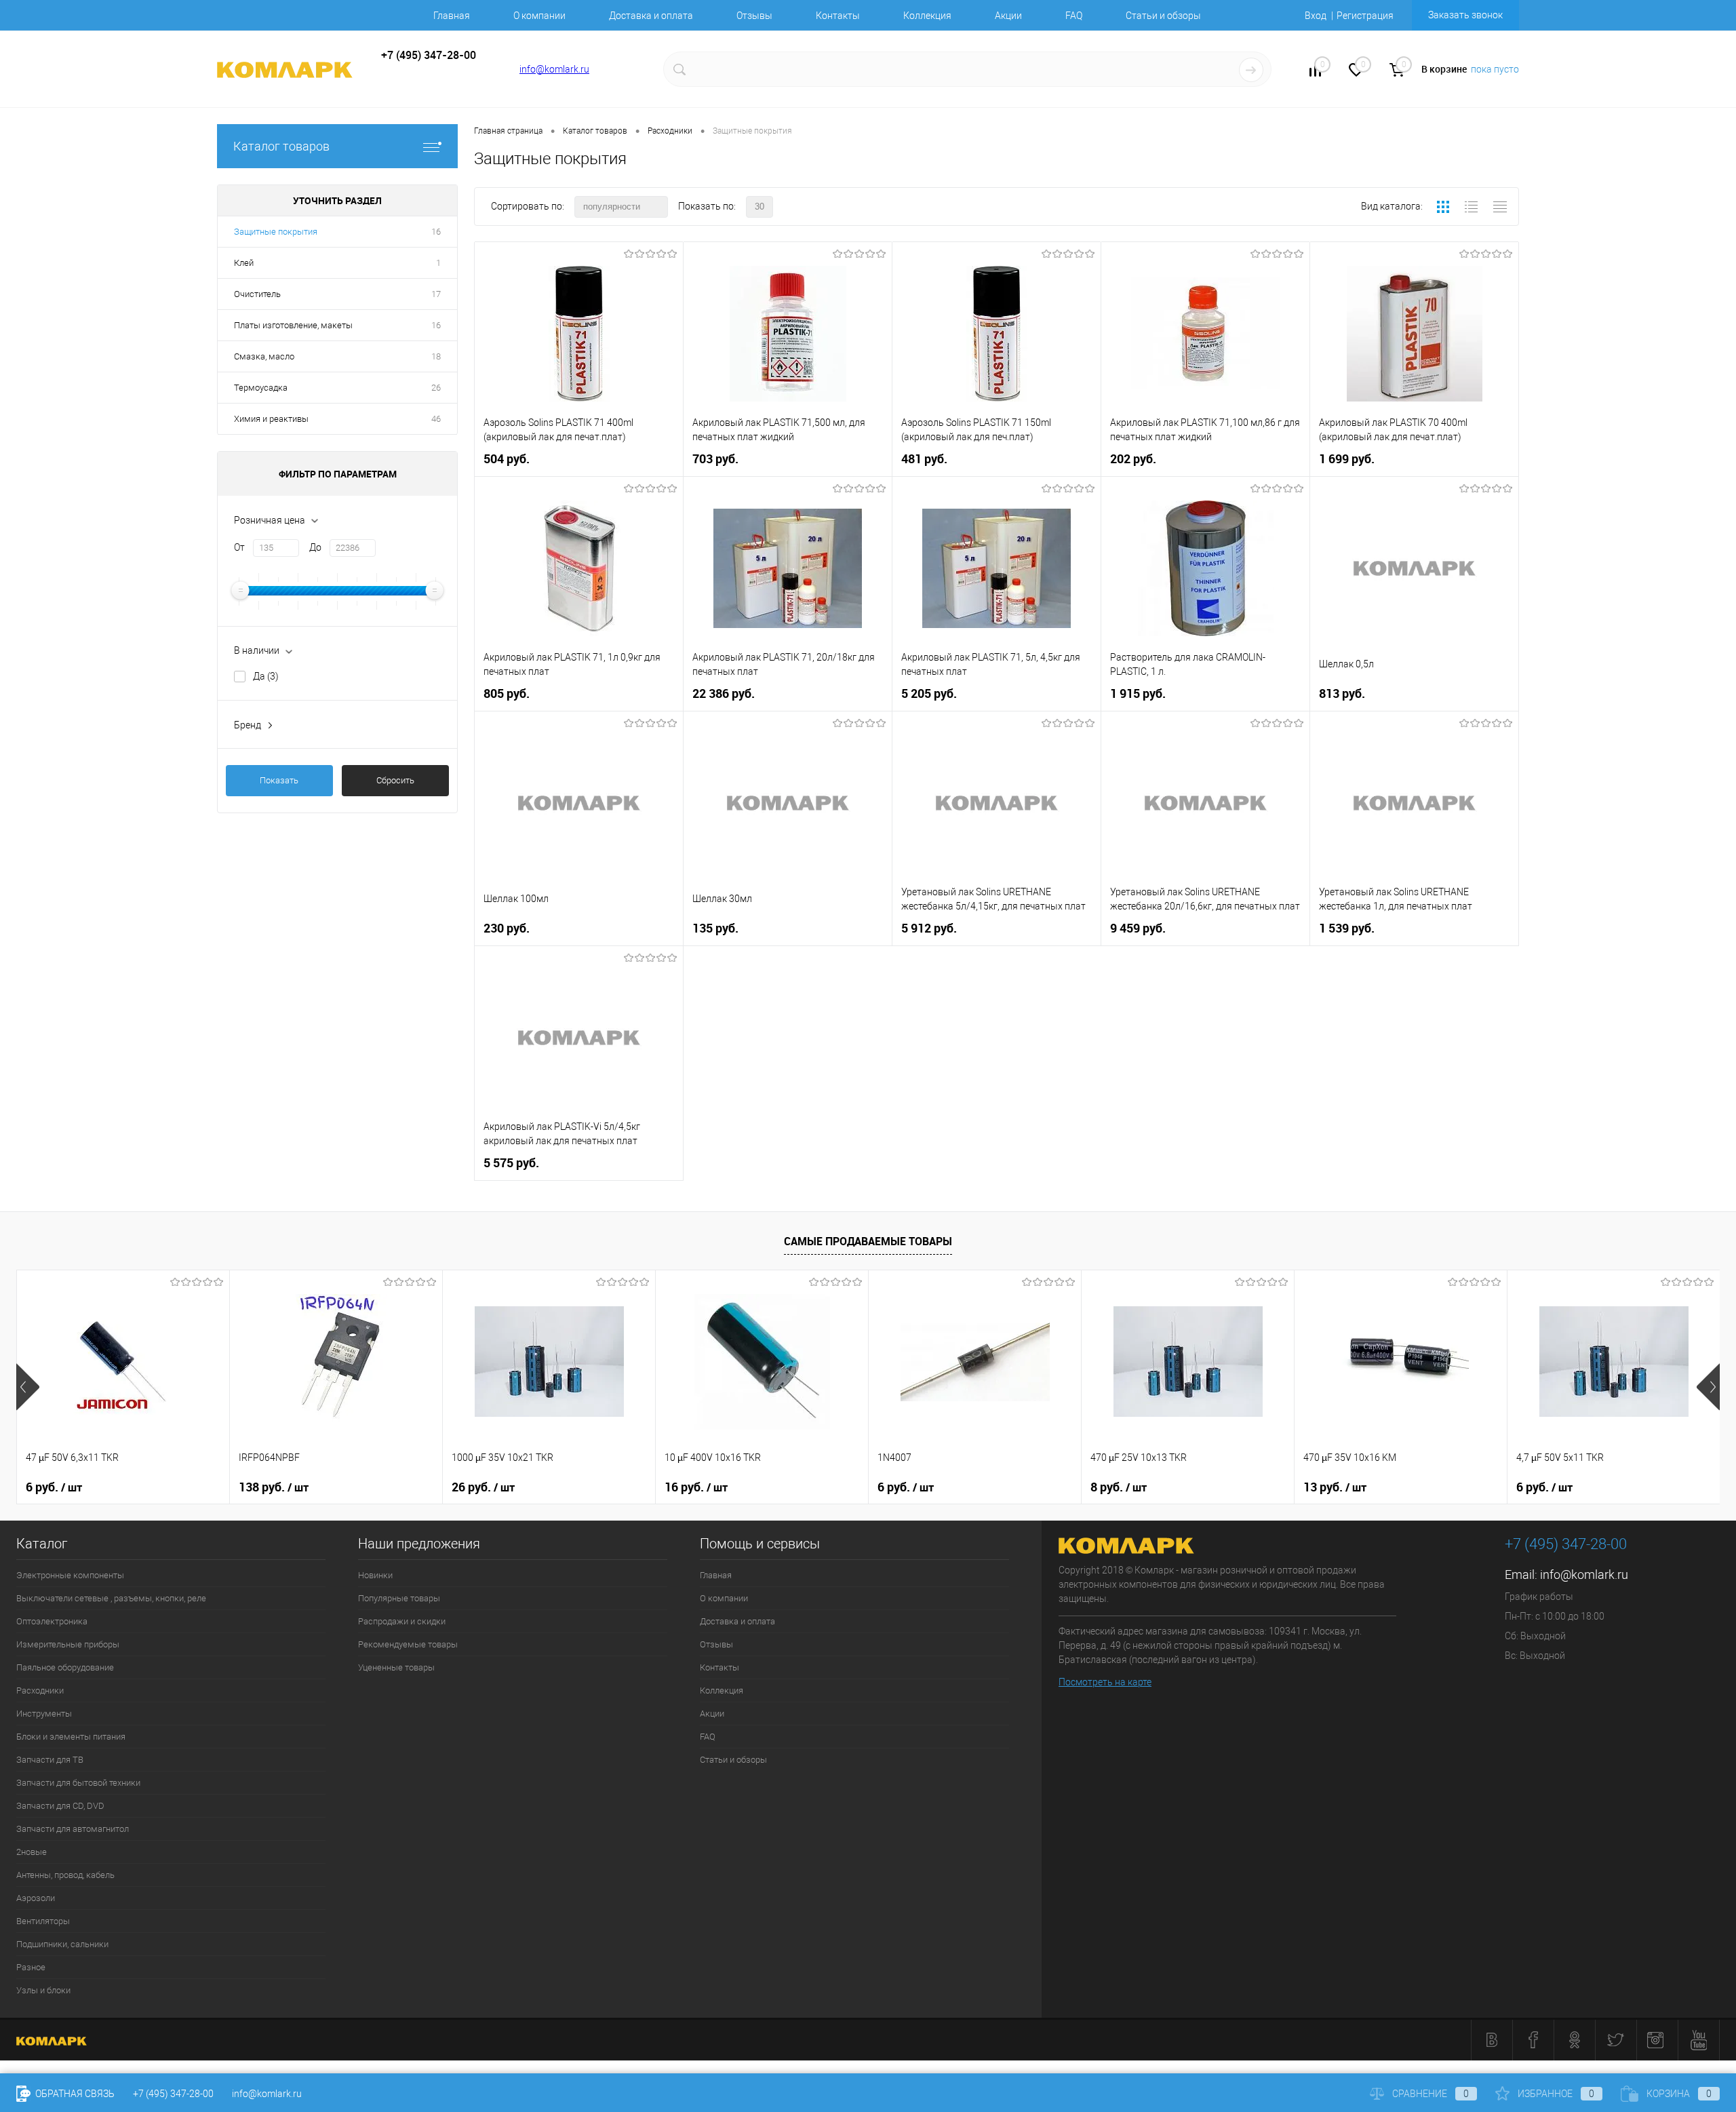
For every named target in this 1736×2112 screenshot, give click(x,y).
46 (436, 419)
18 (436, 356)
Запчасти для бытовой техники (78, 1783)
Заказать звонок (1465, 15)
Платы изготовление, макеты (293, 325)
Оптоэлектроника (52, 1621)
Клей (244, 263)
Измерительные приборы (68, 1644)
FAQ (1074, 16)
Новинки (375, 1575)
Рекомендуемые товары (408, 1644)
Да (266, 676)
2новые (32, 1852)
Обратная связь (74, 2094)
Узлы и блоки (43, 1990)
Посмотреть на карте (1105, 1682)
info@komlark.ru (554, 69)
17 (436, 294)
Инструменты (44, 1714)
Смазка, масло (264, 356)
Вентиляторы (43, 1921)
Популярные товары (399, 1598)
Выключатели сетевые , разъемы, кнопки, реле (111, 1598)
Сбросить (395, 780)
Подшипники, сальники (62, 1944)
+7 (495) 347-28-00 (173, 2094)
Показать (279, 780)
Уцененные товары (396, 1667)
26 (436, 388)
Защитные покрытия (276, 232)
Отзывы (754, 16)
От (239, 547)
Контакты (838, 16)
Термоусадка (261, 388)
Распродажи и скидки (402, 1621)
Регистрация (1365, 16)
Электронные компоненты (70, 1575)
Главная (452, 16)
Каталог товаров (281, 146)
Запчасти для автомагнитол (73, 1829)
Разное (31, 1967)
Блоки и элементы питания (71, 1737)
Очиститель (257, 294)
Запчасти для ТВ (50, 1760)
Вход (1316, 16)
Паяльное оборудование (65, 1667)
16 (436, 232)
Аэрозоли (36, 1898)
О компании (539, 16)
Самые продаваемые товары (868, 1241)
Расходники (40, 1690)
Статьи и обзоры (1163, 16)
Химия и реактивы (271, 419)
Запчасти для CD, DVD (60, 1806)
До (315, 547)
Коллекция (927, 16)
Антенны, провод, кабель (65, 1875)
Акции (1008, 16)
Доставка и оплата (651, 16)
